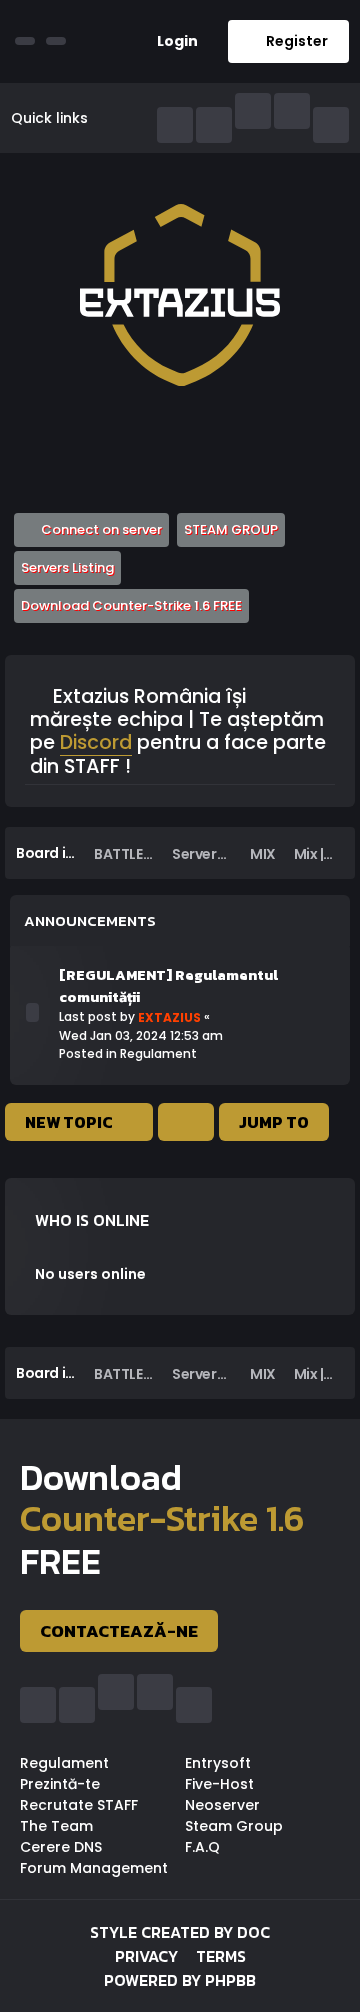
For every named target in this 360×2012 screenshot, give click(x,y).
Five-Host (219, 1784)
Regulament (158, 1053)
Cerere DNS (61, 1847)
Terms (221, 1956)
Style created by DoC (180, 1932)
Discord (96, 744)
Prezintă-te (60, 1784)
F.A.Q (202, 1847)
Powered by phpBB (180, 1980)
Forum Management (94, 1868)
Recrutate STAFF (79, 1805)
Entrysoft (218, 1763)
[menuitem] (170, 41)
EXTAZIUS (169, 1017)
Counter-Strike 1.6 (162, 1518)
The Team (56, 1826)
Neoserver (222, 1805)
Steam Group (234, 1826)
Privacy (146, 1956)
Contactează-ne (119, 1631)
